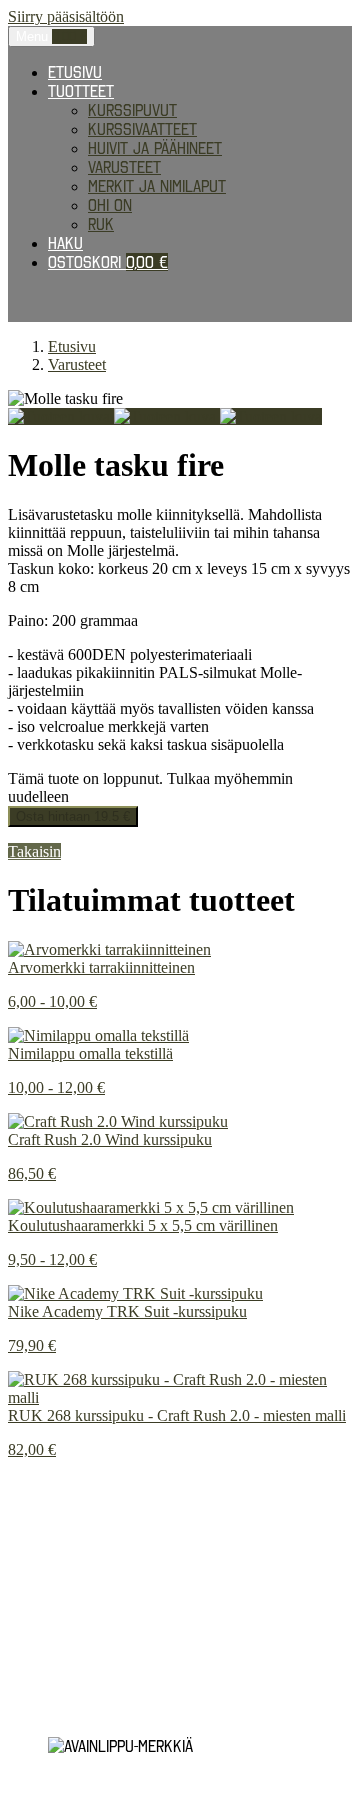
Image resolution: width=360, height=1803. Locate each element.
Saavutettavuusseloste (94, 1676)
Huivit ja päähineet (155, 148)
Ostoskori (108, 262)
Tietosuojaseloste (77, 1536)
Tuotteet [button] (81, 91)
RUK (101, 224)
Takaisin (34, 851)
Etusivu (75, 72)
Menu (51, 36)
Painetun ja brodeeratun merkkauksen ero (162, 1484)
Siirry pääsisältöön (66, 16)
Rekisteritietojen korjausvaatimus (133, 1572)
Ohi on (110, 205)
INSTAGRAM (43, 1502)
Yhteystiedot (55, 1712)
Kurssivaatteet (142, 129)
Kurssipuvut (132, 110)
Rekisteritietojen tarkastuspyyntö (135, 1554)
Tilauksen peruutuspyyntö (105, 1694)
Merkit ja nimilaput (157, 186)
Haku (65, 243)
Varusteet (124, 167)
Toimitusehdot (59, 1658)
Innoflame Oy (111, 1606)
